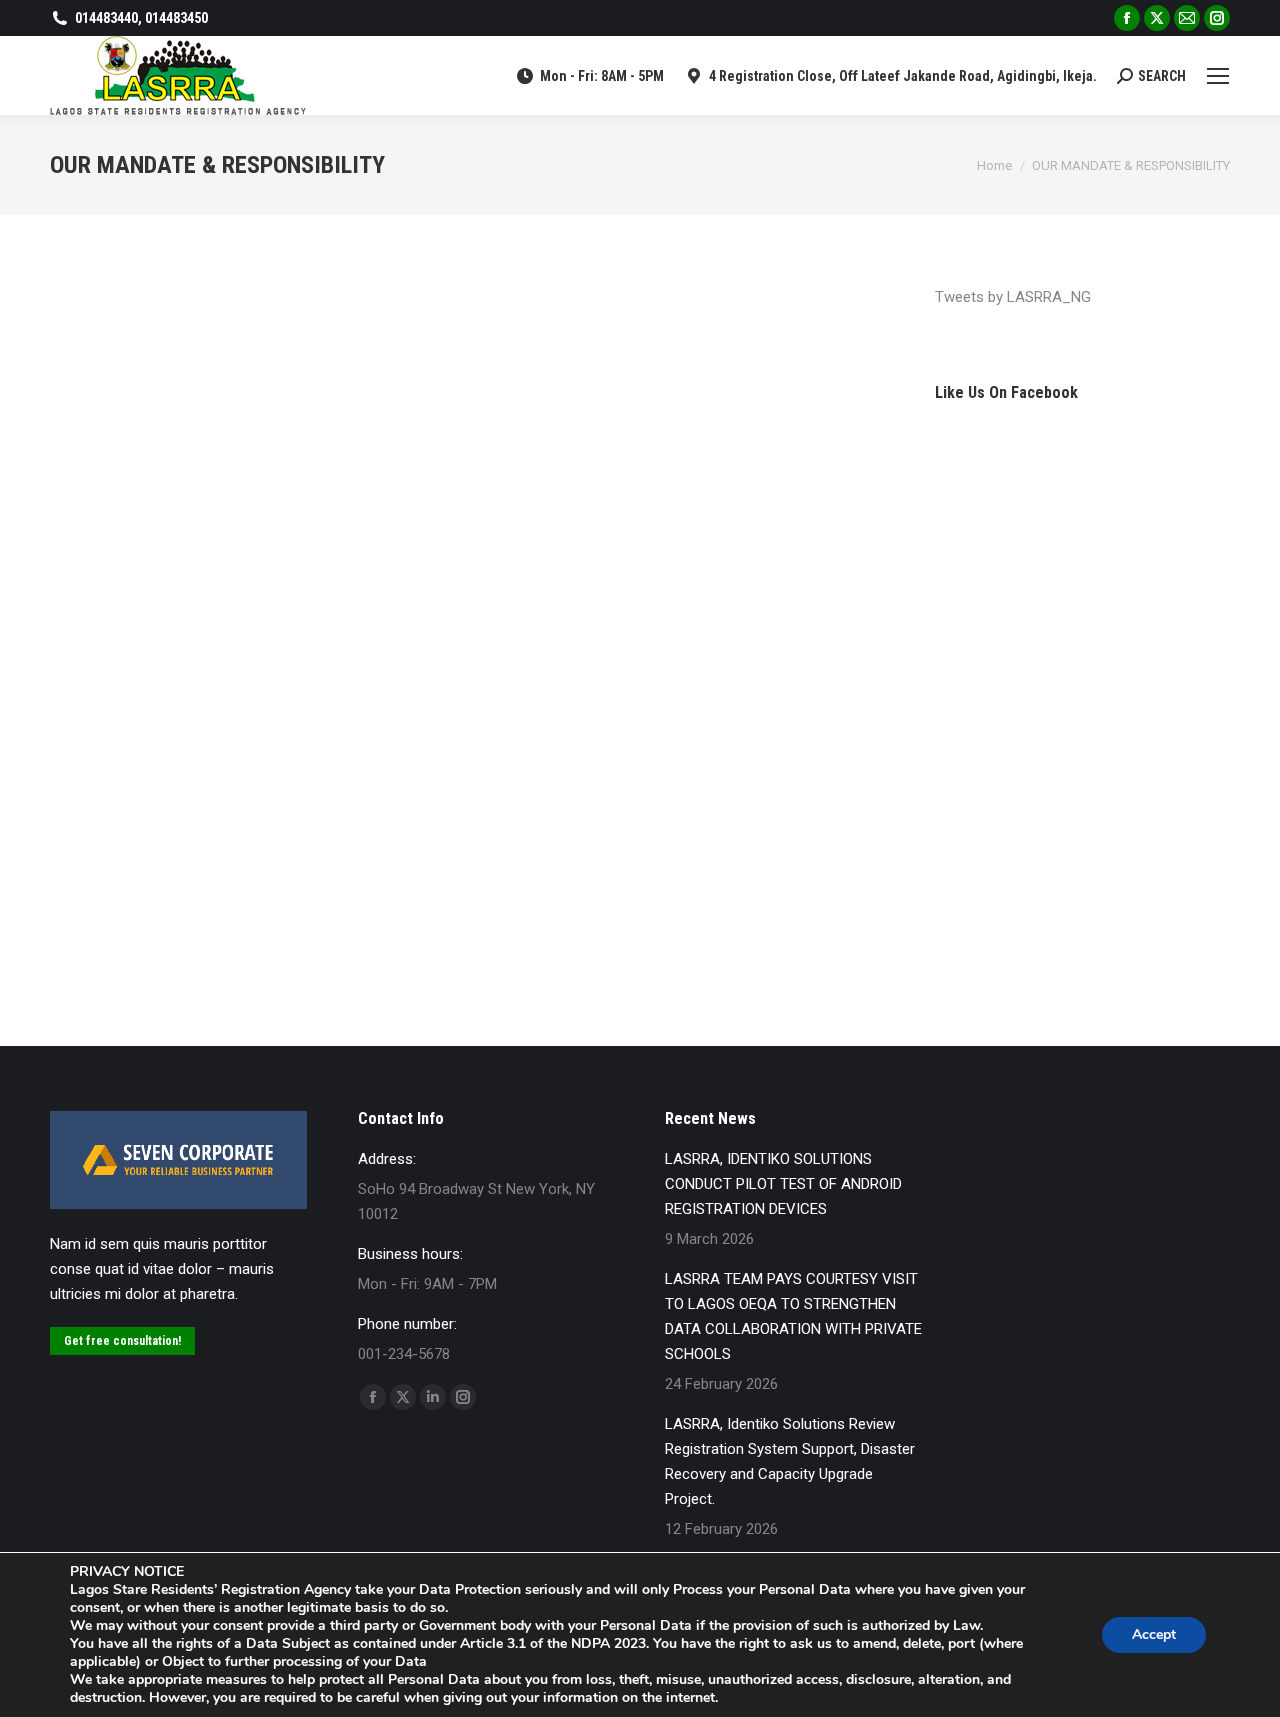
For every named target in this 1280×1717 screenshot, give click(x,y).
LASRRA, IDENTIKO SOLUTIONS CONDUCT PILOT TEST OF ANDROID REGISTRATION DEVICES (783, 1184)
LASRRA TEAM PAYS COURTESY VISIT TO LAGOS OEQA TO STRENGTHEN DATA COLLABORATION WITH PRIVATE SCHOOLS (793, 1316)
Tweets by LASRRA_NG (1013, 297)
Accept (1154, 1634)
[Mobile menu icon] (1218, 76)
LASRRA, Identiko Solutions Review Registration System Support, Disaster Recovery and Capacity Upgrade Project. (790, 1461)
